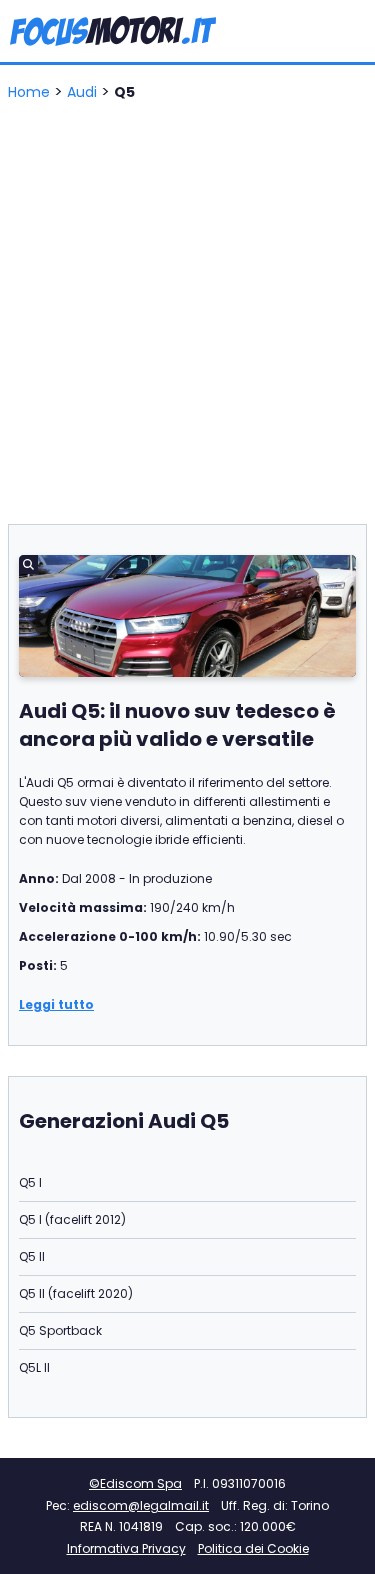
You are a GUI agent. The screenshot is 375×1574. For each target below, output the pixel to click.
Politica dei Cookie (253, 1548)
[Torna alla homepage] (113, 31)
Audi (84, 92)
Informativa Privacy (126, 1548)
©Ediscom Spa (135, 1483)
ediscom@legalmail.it (141, 1505)
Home (31, 92)
